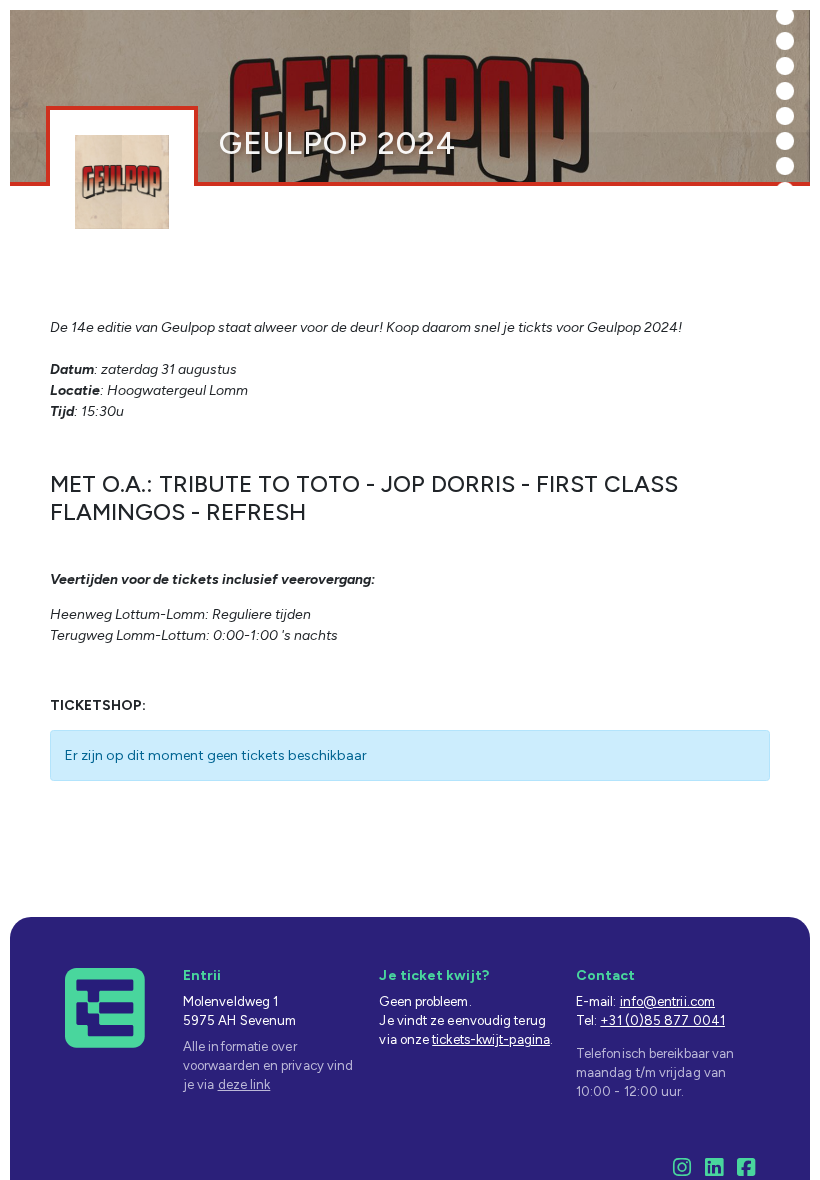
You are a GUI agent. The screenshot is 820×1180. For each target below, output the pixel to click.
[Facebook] (746, 1170)
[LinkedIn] (714, 1170)
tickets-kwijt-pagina (491, 1039)
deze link (244, 1084)
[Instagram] (682, 1170)
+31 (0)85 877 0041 (662, 1020)
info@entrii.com (667, 1001)
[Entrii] (105, 1006)
